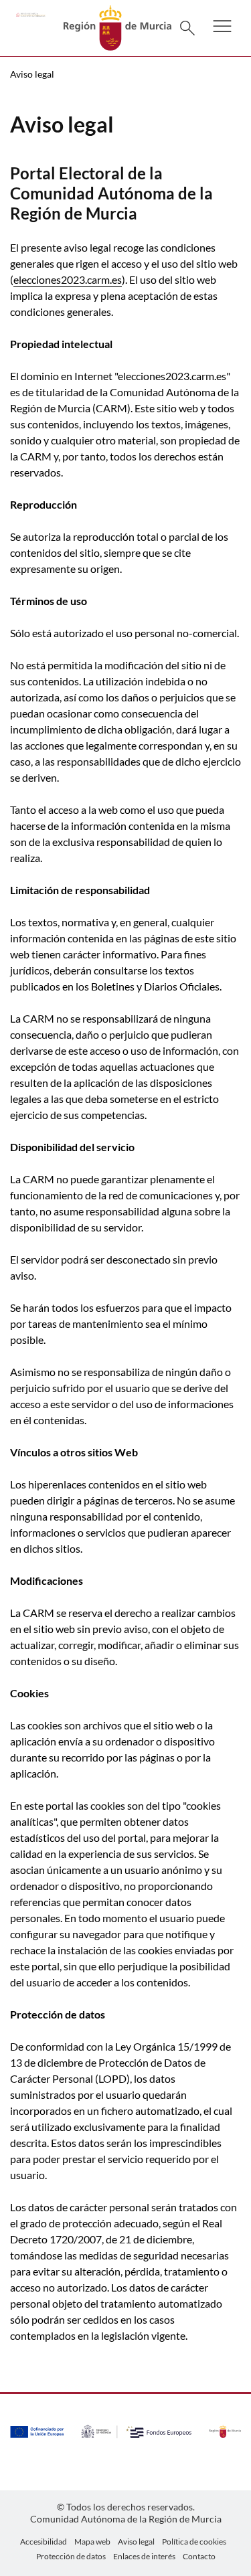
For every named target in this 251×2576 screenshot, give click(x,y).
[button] (222, 35)
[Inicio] (117, 26)
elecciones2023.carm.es (68, 279)
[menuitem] (44, 2542)
